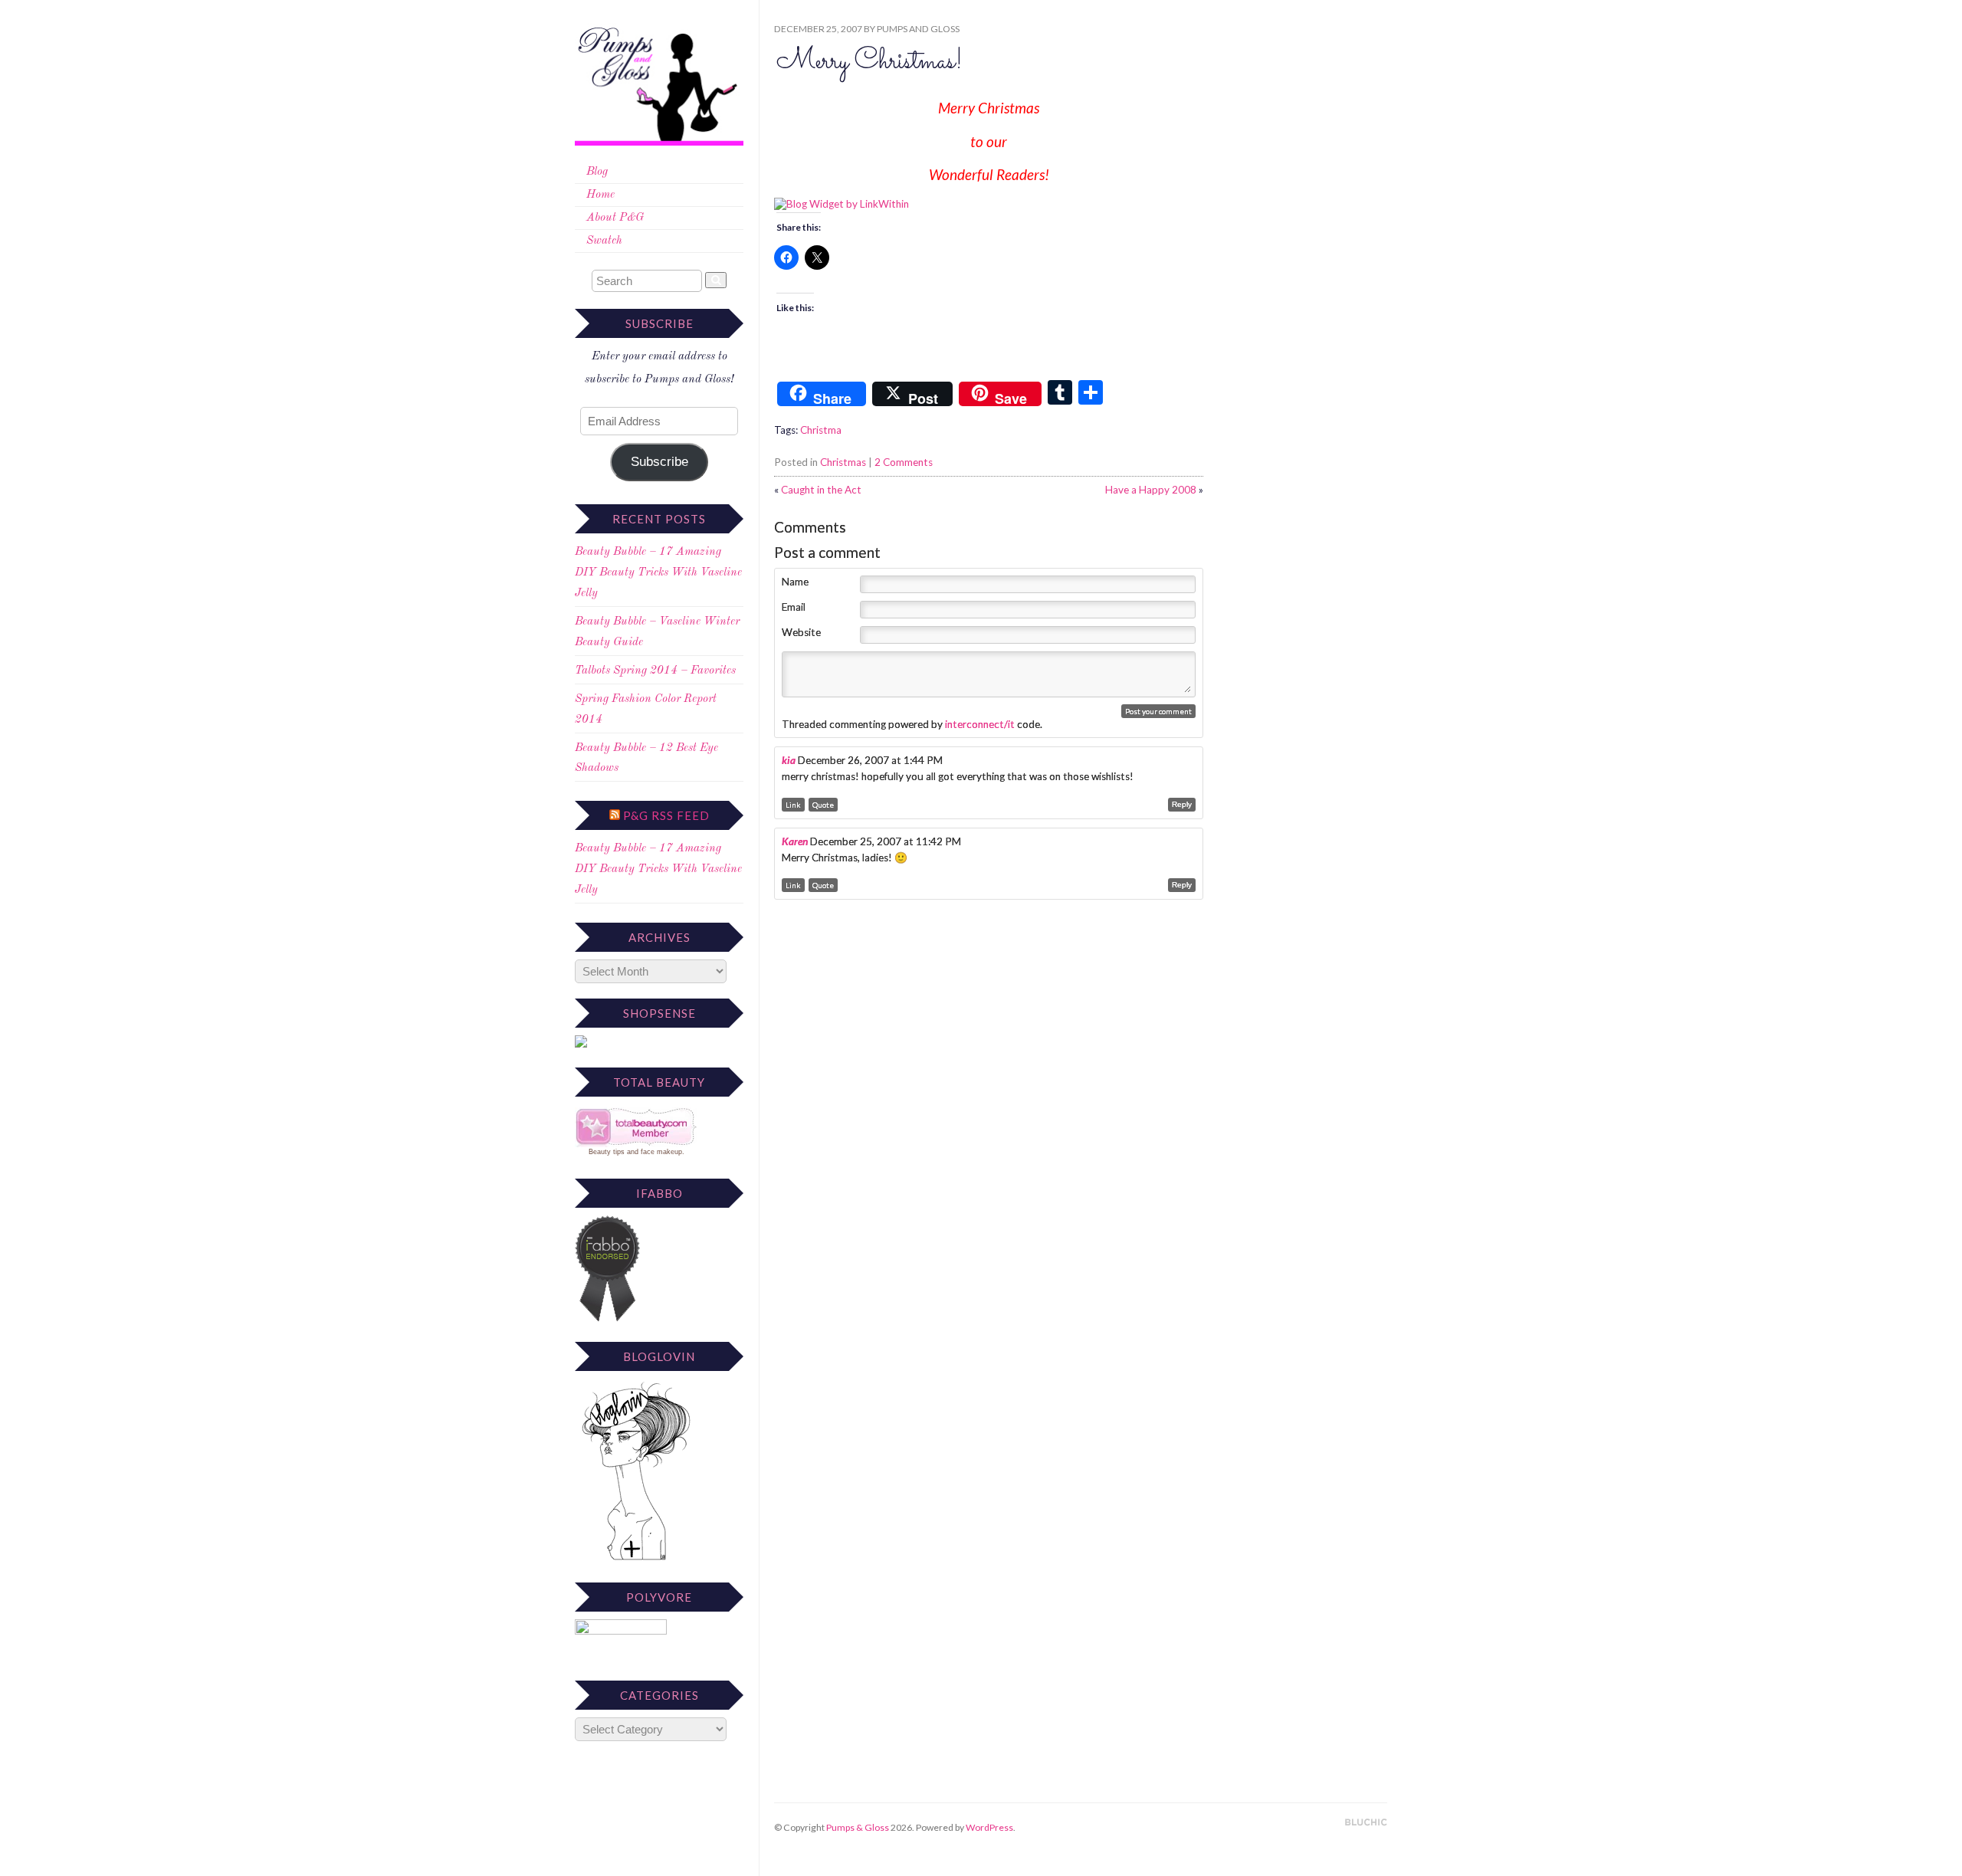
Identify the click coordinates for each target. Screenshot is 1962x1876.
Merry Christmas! (869, 62)
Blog (597, 172)
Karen (795, 841)
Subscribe (659, 462)
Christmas (843, 462)
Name (795, 582)
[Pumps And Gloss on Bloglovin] (636, 1560)
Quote (823, 805)
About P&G (615, 218)
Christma (821, 430)
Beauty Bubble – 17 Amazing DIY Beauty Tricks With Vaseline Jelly (658, 573)
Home (600, 195)
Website (801, 632)
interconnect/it (980, 724)
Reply (1182, 804)
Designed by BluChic (1366, 1823)
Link (793, 805)
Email (794, 607)
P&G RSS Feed (666, 815)
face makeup (661, 1152)
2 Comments (904, 462)
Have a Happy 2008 (1151, 490)
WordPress (989, 1827)
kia (789, 760)
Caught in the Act (821, 490)
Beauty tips (607, 1152)
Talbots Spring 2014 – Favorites (655, 671)
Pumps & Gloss (858, 1827)
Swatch (604, 241)
